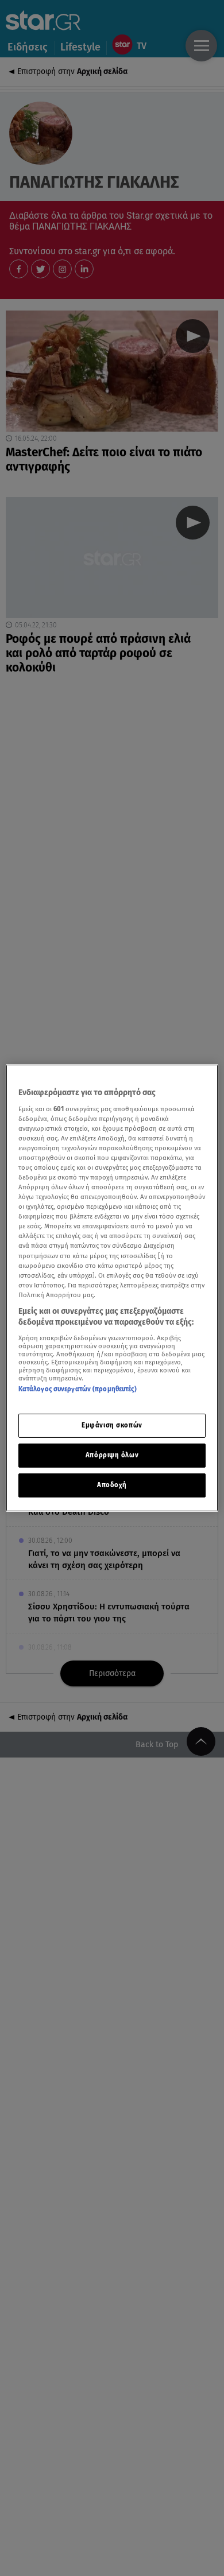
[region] (112, 1288)
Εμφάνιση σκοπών (112, 1425)
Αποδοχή (112, 1485)
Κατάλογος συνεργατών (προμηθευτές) (78, 1389)
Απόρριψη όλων (112, 1455)
